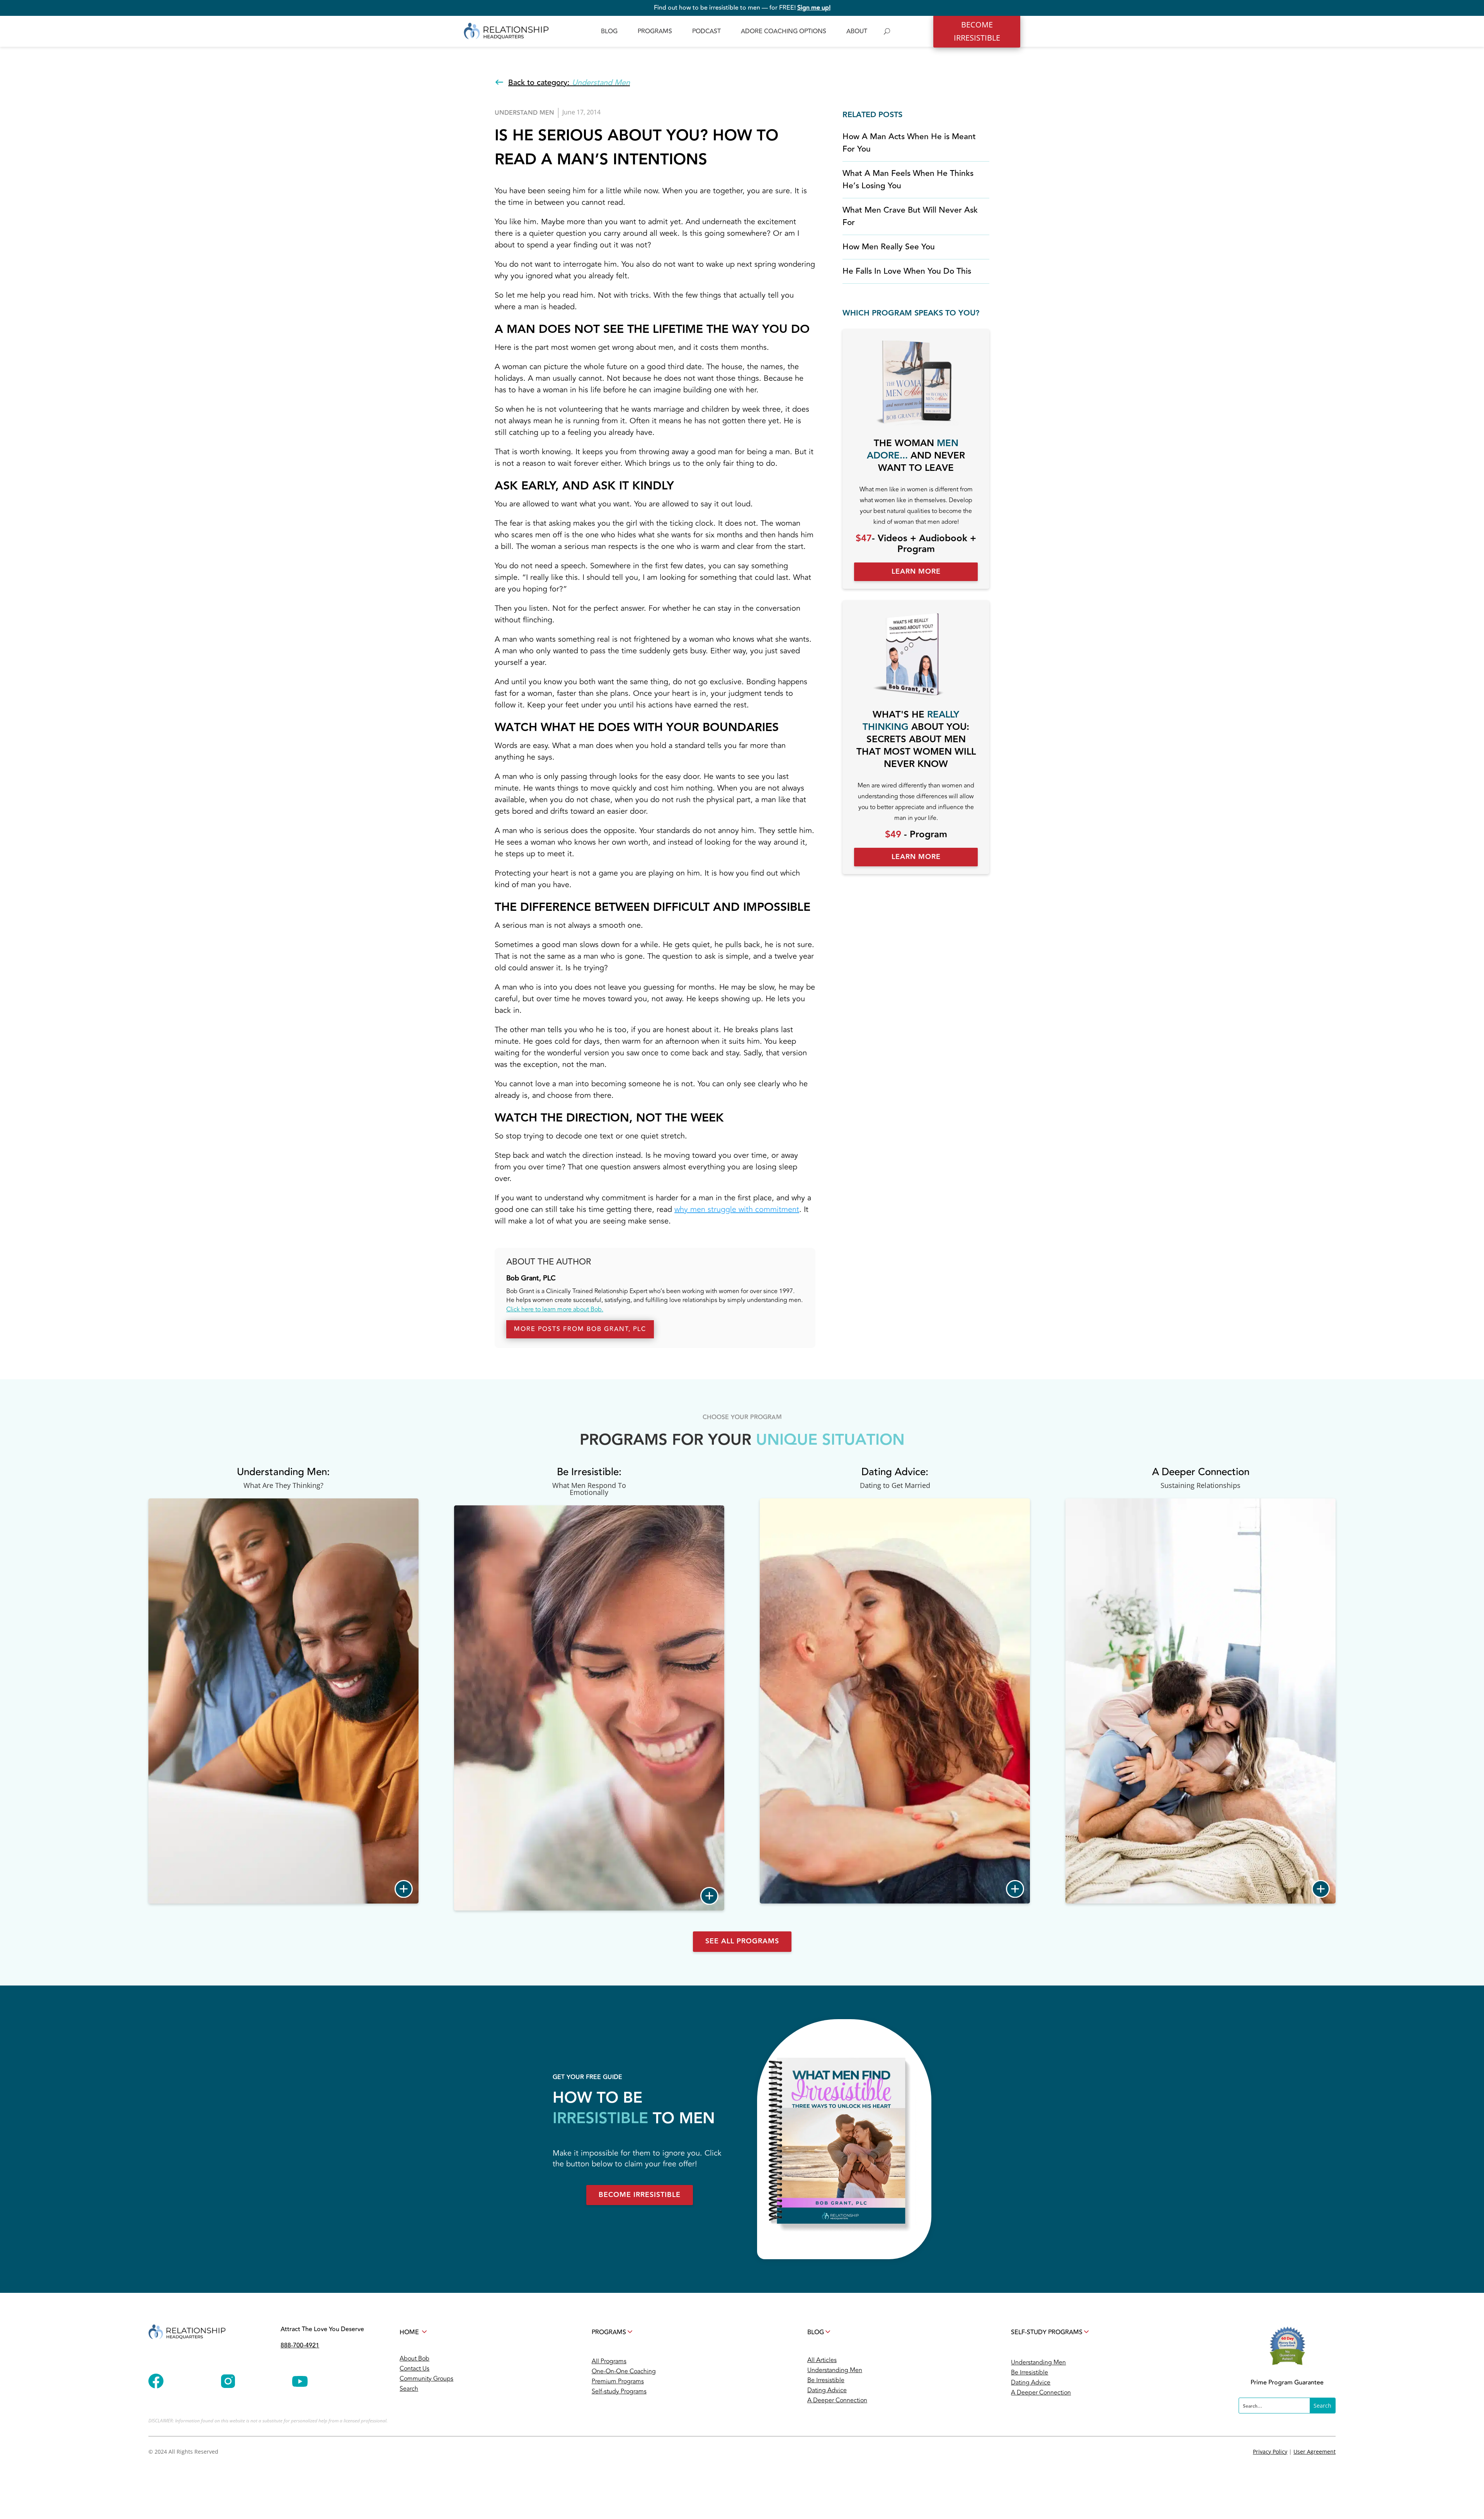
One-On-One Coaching (624, 2371)
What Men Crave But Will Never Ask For (910, 216)
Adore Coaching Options (784, 31)
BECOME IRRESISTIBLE (977, 31)
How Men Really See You (889, 247)
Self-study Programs (619, 2391)
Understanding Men (835, 2370)
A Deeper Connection (837, 2400)
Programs (655, 31)
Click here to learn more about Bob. (555, 1309)
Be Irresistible (826, 2380)
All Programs (609, 2361)
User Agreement (1315, 2452)
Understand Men (524, 113)
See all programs (742, 1941)
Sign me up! (814, 8)
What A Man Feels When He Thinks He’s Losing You (908, 180)
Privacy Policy (1270, 2452)
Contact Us (414, 2369)
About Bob (414, 2359)
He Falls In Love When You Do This (907, 271)
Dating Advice (827, 2390)
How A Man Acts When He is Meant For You (909, 143)
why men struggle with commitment (737, 1209)
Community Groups (426, 2379)
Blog (609, 31)
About (857, 31)
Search (409, 2389)
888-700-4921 (300, 2345)
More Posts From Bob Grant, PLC (580, 1329)
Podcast (706, 31)
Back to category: (569, 83)
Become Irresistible (640, 2195)
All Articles (822, 2360)
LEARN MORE (916, 572)
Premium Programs (618, 2381)
